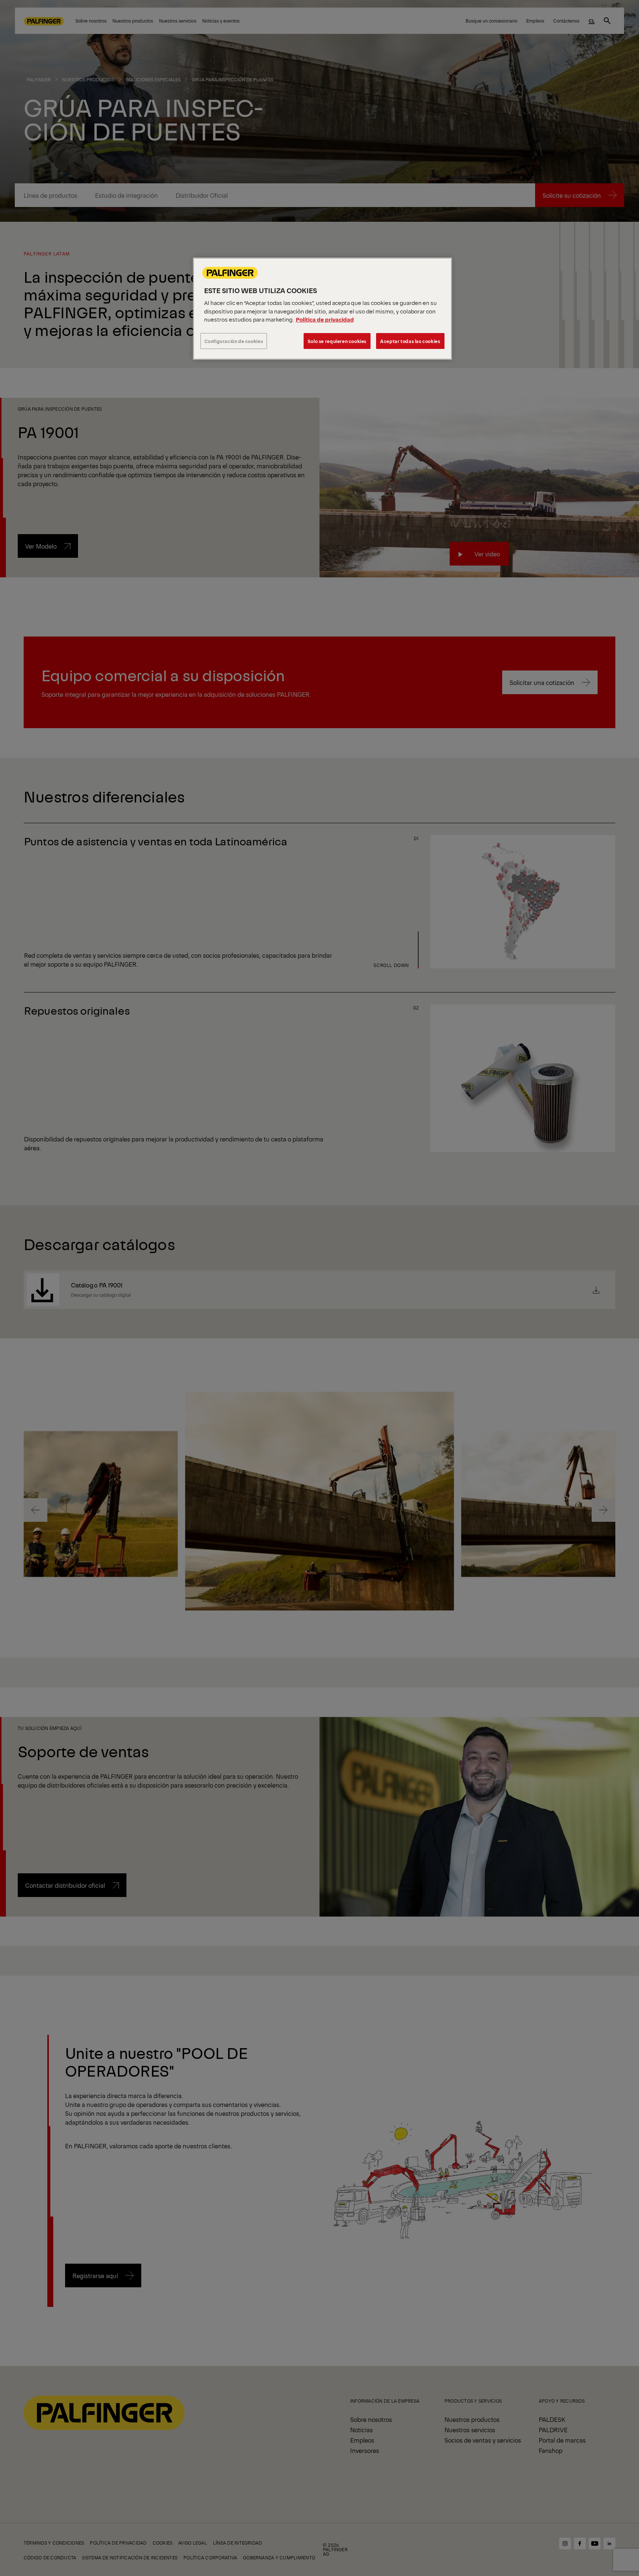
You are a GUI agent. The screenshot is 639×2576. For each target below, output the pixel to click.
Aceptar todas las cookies (410, 341)
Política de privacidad (325, 319)
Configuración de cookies (234, 341)
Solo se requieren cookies (337, 341)
